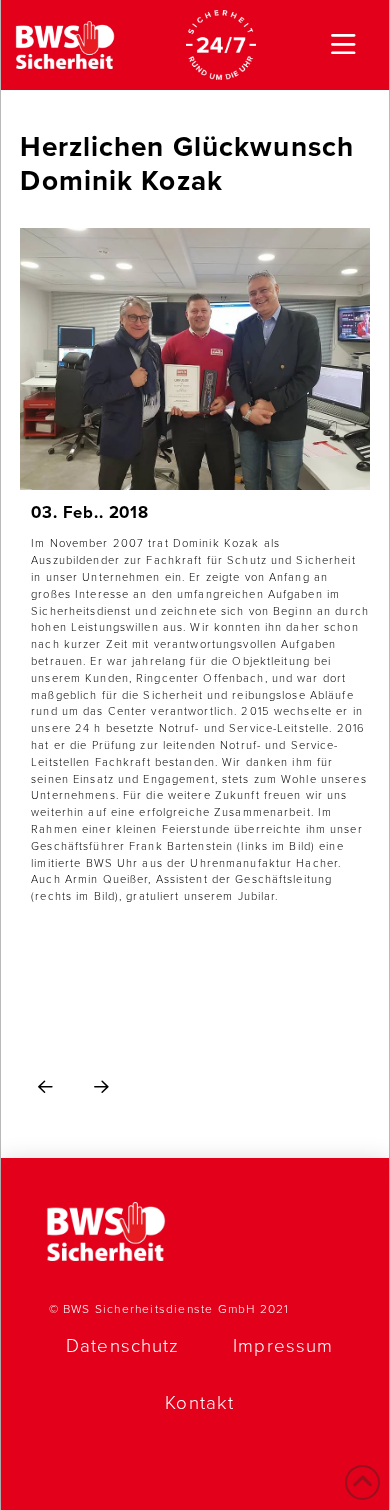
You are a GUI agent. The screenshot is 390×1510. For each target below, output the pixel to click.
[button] (343, 45)
